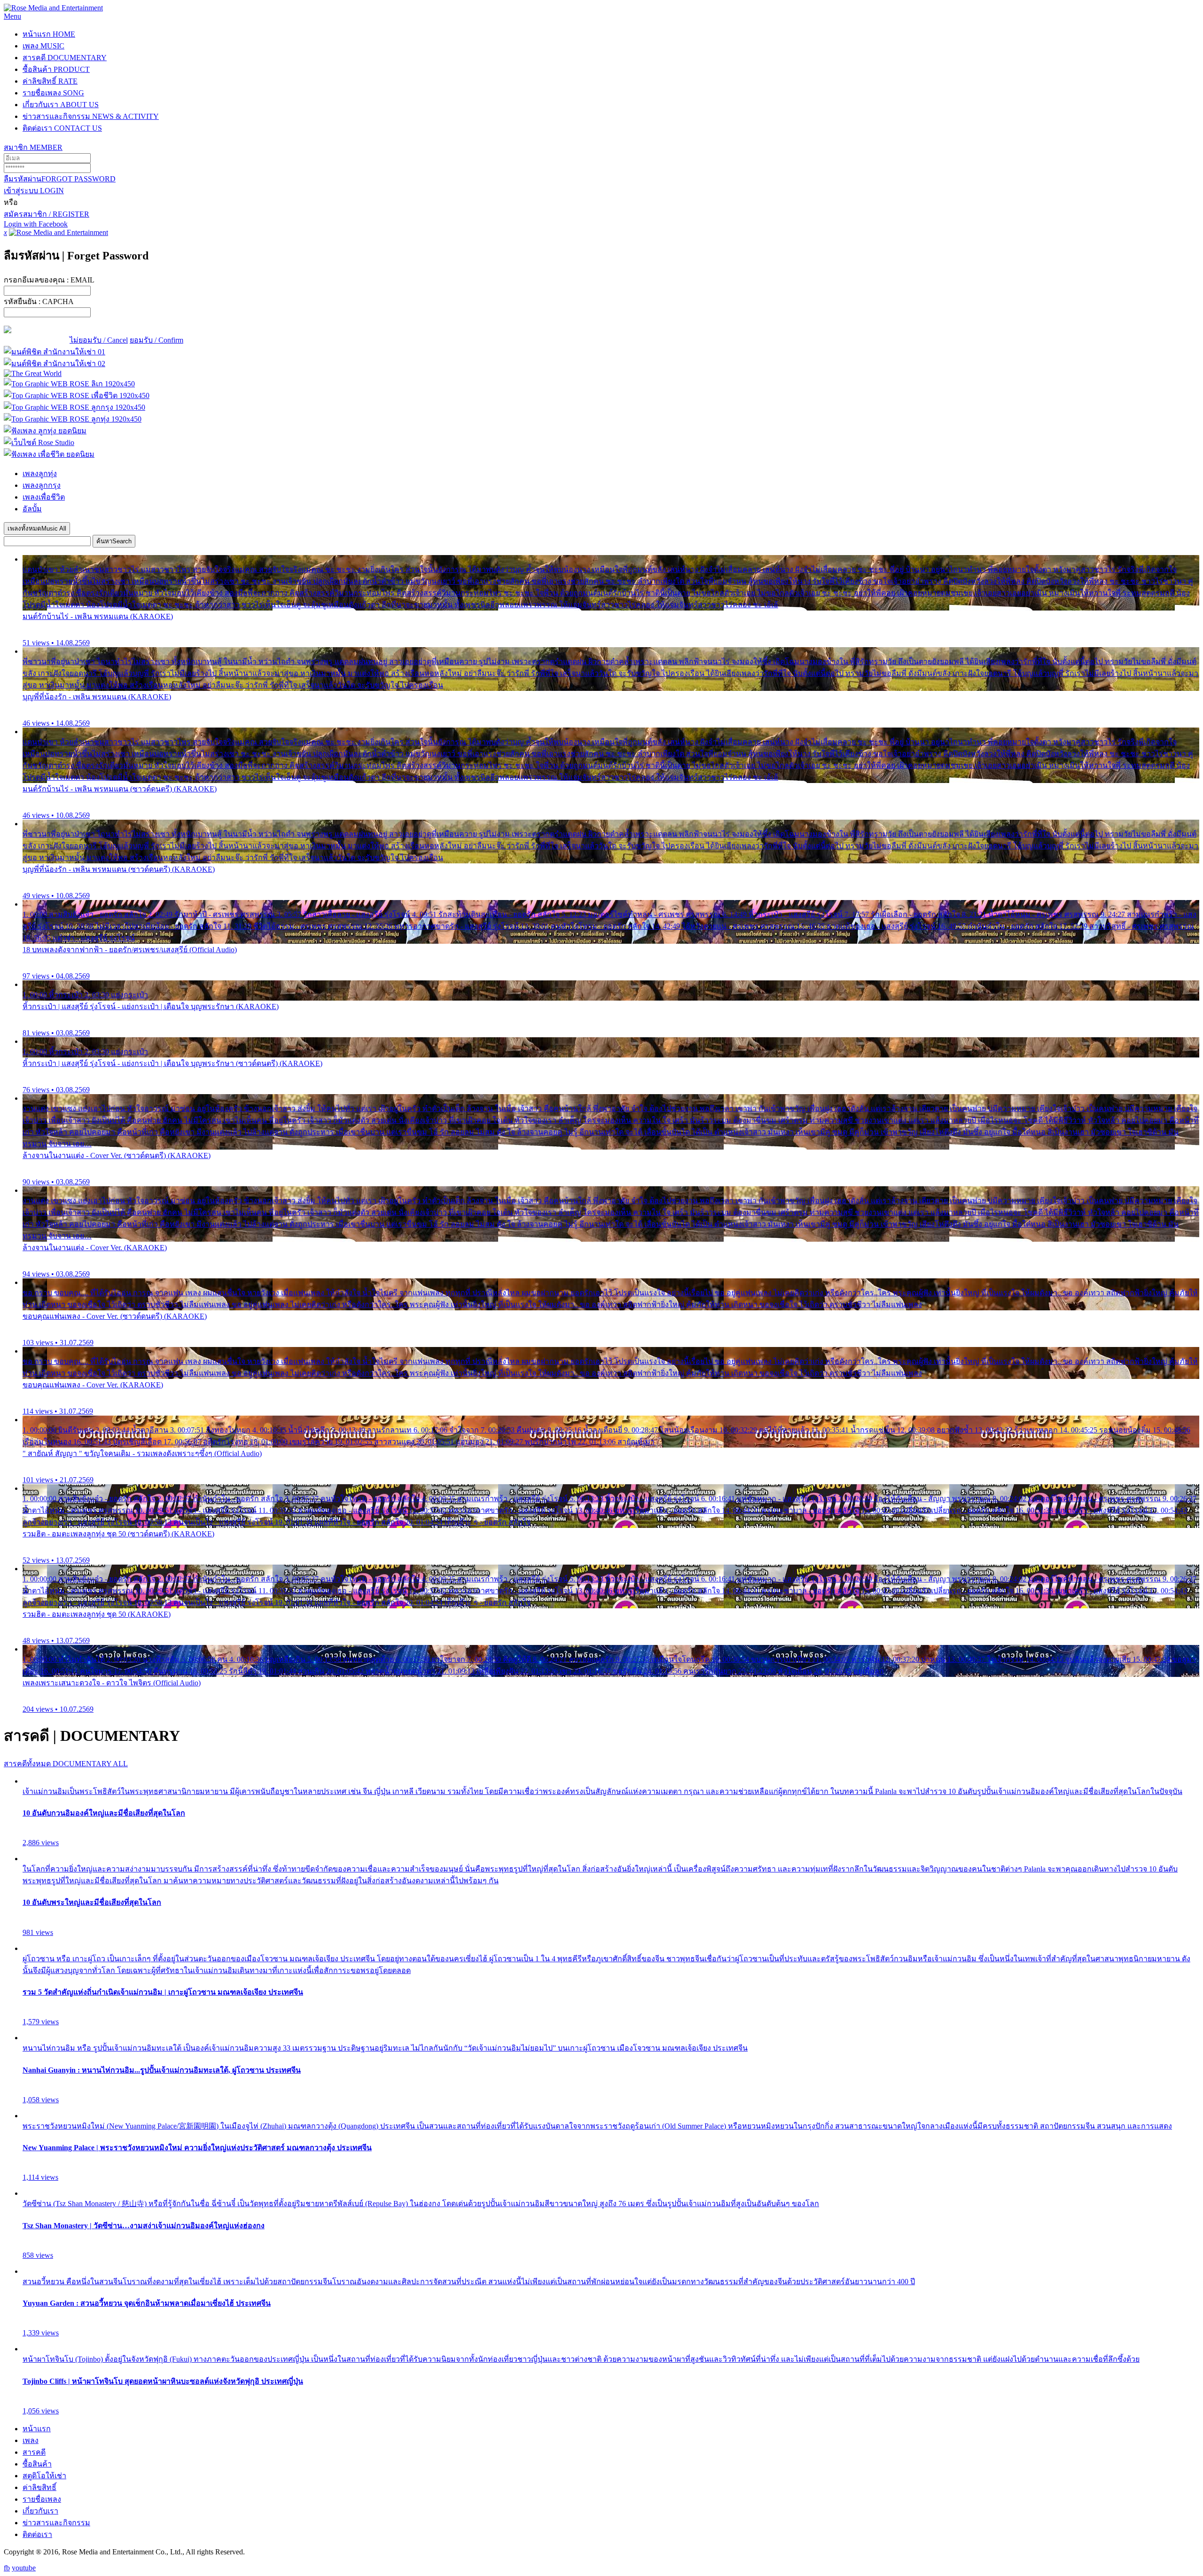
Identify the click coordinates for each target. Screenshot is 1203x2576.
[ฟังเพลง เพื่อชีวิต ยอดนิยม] (49, 454)
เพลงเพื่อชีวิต (44, 497)
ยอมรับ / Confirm (156, 340)
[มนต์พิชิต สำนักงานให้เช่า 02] (55, 364)
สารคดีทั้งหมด (66, 1764)
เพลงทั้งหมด (37, 529)
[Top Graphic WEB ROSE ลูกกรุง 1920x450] (74, 407)
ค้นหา (114, 541)
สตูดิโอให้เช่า (44, 2476)
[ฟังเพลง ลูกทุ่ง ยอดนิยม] (45, 431)
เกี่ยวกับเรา (61, 105)
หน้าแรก (49, 34)
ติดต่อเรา (62, 128)
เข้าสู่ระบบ (34, 191)
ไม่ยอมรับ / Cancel (99, 340)
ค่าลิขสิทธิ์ (50, 81)
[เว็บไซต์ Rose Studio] (39, 442)
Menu (12, 16)
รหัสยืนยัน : (39, 301)
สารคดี (65, 58)
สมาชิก (33, 147)
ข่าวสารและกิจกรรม (91, 116)
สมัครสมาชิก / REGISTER (47, 214)
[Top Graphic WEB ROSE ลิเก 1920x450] (69, 384)
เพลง (43, 46)
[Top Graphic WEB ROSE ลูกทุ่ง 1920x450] (73, 419)
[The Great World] (33, 373)
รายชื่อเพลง (53, 93)
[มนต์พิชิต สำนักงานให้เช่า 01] (55, 352)
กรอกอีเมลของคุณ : (49, 280)
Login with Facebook (36, 224)
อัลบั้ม (32, 509)
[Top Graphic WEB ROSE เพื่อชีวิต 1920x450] (77, 395)
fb (7, 2568)
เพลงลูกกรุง (42, 485)
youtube (24, 2568)
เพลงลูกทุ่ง (40, 474)
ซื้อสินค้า (56, 69)
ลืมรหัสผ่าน (60, 179)
